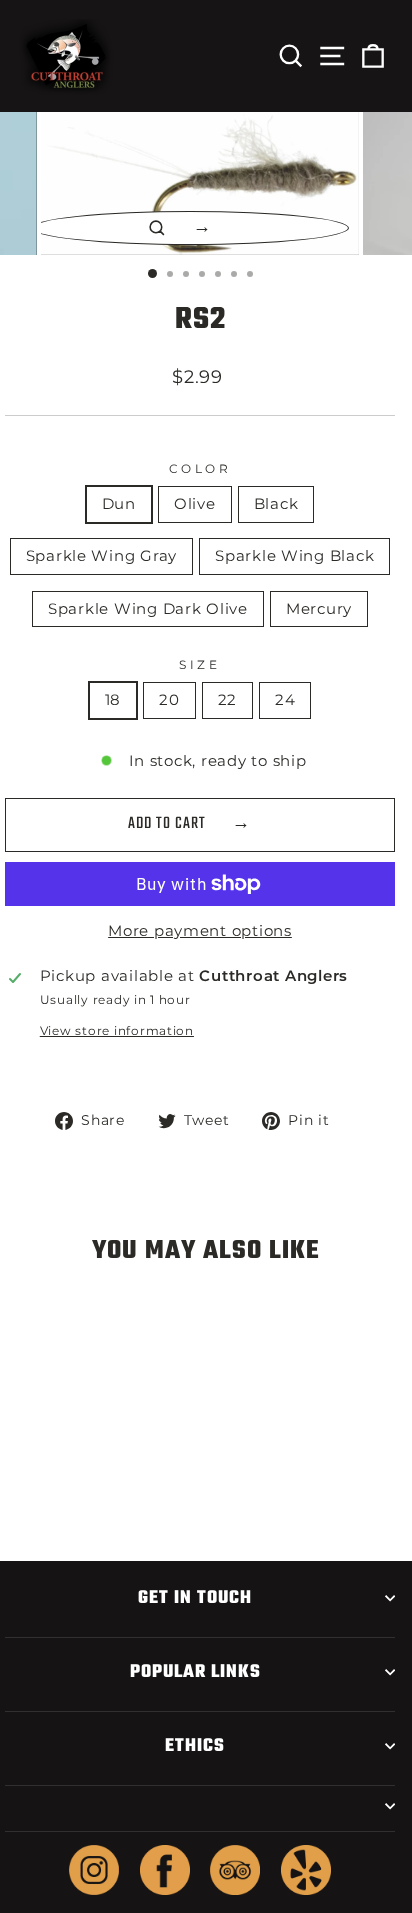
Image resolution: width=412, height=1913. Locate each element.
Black (276, 504)
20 (169, 700)
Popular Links (195, 1672)
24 (285, 700)
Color (200, 469)
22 (227, 700)
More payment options (200, 931)
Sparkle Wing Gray (102, 556)
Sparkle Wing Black (294, 556)
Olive (195, 504)
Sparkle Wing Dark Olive (148, 609)
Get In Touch (195, 1598)
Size (199, 665)
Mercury (319, 609)
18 (113, 700)
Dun (119, 504)
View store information (117, 1031)
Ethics (195, 1746)
